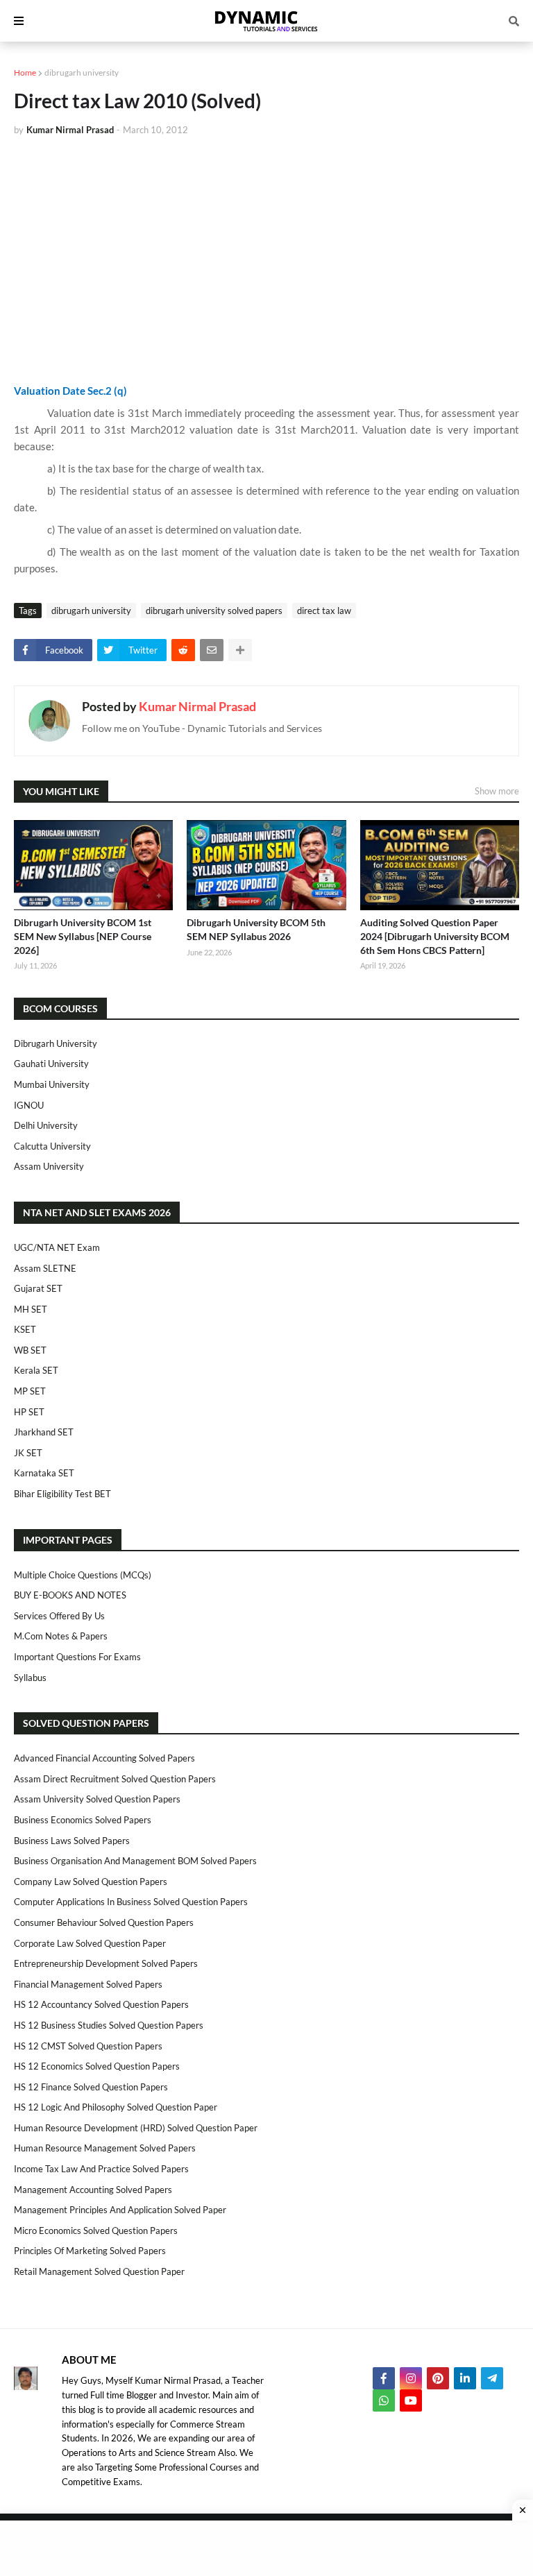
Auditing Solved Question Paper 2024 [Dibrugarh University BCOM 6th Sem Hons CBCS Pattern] (435, 936)
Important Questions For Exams (77, 1657)
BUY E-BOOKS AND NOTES (70, 1595)
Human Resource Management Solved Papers (105, 2148)
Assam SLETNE (45, 1268)
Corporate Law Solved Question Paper (90, 1943)
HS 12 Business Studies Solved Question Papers (109, 2025)
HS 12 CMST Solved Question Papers (88, 2046)
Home (25, 72)
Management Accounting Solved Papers (93, 2190)
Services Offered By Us (59, 1616)
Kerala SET (36, 1370)
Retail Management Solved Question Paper (99, 2271)
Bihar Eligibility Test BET (62, 1494)
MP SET (30, 1391)
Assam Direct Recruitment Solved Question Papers (115, 1779)
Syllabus (30, 1678)
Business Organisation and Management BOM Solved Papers (135, 1861)
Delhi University (46, 1125)
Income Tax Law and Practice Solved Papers (101, 2169)
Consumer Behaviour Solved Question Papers (104, 1922)
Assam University (49, 1166)
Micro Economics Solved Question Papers (96, 2230)
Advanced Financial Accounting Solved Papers (104, 1758)
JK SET (28, 1453)
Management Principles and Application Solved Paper (120, 2210)
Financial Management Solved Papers (88, 1984)
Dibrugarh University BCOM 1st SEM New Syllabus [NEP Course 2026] (83, 936)
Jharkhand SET (44, 1432)
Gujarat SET (38, 1288)
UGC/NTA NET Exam (57, 1247)
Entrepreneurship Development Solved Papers (106, 1963)
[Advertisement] (266, 251)
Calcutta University (52, 1146)
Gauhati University (51, 1064)
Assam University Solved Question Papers (97, 1799)
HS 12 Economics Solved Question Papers (97, 2066)
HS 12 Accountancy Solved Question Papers (101, 2004)
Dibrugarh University (56, 1043)
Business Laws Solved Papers (72, 1841)
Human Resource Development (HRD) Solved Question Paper (136, 2128)
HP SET (29, 1412)
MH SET (31, 1309)
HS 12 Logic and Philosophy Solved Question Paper (116, 2107)
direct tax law (324, 611)
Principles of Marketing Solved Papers (90, 2251)
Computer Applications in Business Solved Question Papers (131, 1902)
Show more (497, 791)
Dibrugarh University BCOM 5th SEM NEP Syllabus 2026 (256, 929)
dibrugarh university (82, 72)
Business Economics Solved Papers (83, 1820)
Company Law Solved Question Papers (91, 1882)
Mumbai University (52, 1084)
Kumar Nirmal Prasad (197, 706)
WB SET (30, 1350)
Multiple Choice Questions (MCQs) (83, 1575)
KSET (25, 1329)
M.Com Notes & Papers (61, 1636)
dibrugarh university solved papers (214, 611)
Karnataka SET (44, 1473)
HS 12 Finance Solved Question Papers (91, 2087)
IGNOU (29, 1105)
